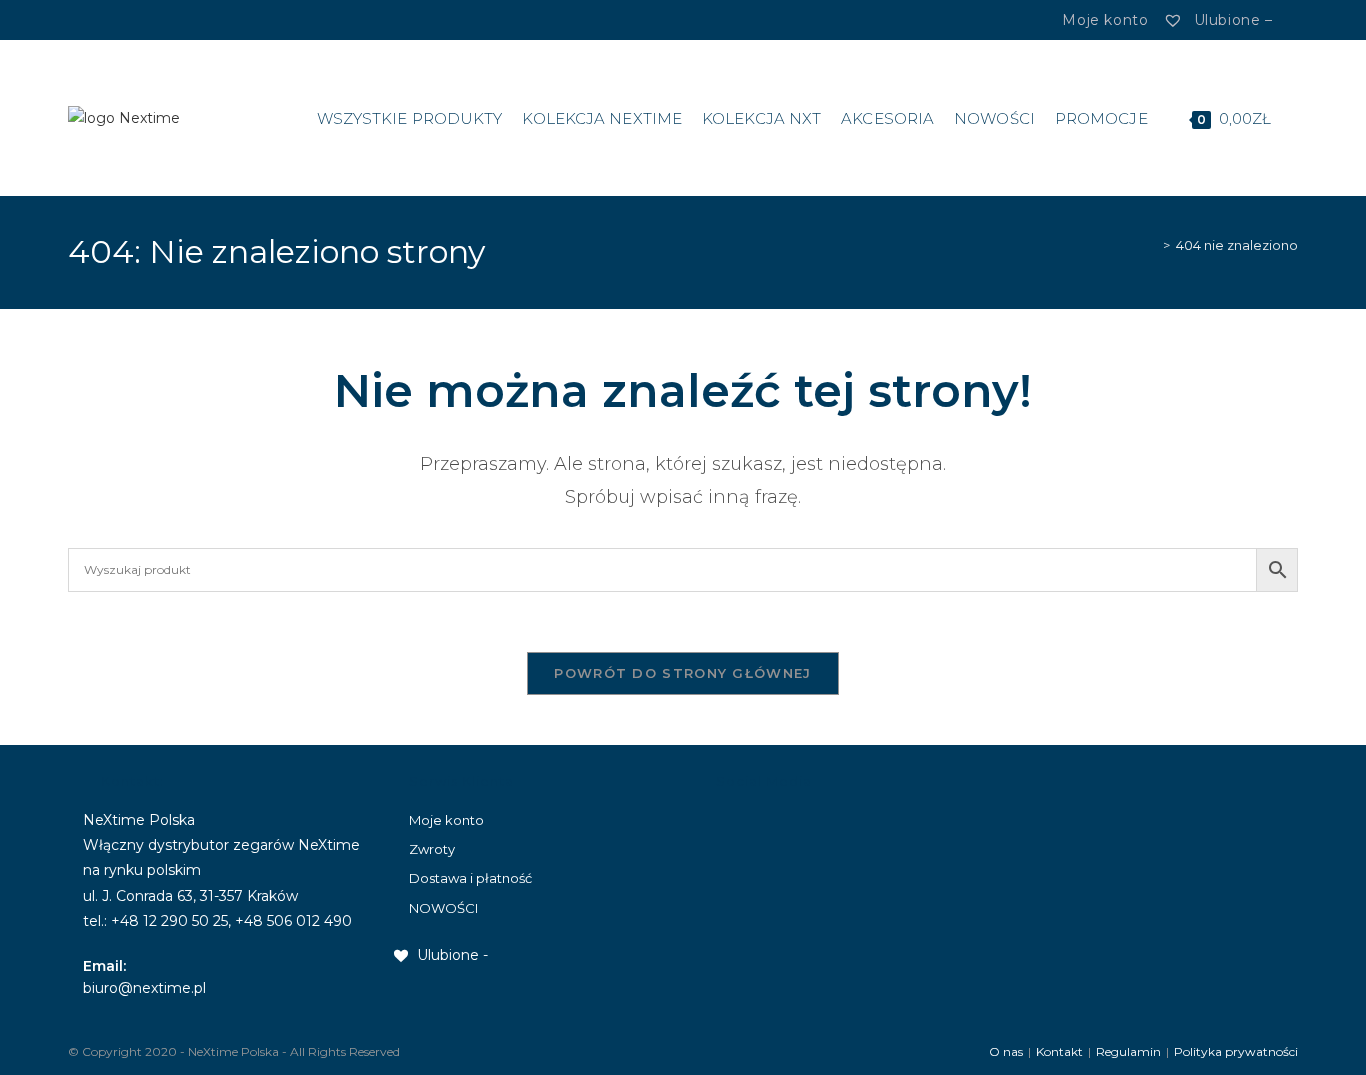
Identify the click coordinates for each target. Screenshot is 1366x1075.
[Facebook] (87, 20)
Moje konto (446, 820)
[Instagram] (108, 20)
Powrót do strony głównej (682, 673)
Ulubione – (1230, 20)
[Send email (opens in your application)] (132, 20)
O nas (1006, 1051)
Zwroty (432, 849)
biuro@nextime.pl (144, 988)
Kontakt (1059, 1051)
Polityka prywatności (1236, 1051)
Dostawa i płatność (470, 878)
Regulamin (1128, 1051)
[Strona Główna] (1152, 245)
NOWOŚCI (443, 908)
